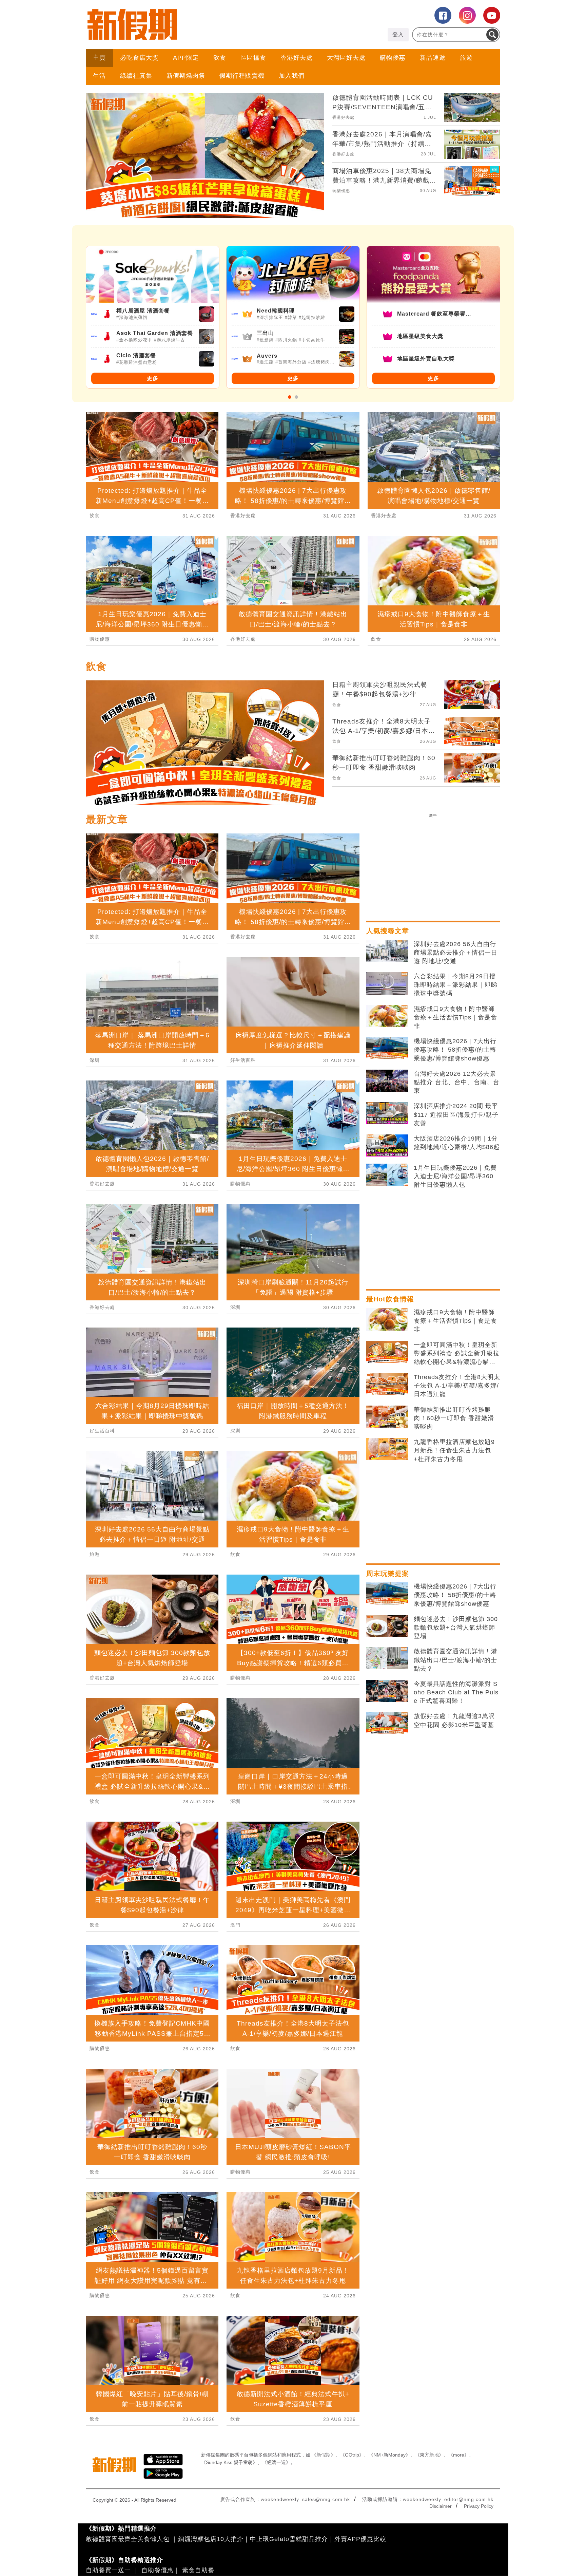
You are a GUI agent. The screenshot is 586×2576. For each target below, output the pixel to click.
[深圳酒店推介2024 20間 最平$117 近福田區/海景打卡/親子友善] (387, 1113)
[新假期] (189, 24)
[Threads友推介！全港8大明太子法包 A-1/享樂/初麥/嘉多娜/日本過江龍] (387, 1384)
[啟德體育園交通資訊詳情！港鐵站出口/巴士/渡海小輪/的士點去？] (387, 1658)
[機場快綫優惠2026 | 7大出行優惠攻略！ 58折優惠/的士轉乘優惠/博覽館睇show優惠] (387, 1048)
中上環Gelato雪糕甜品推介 (289, 2539)
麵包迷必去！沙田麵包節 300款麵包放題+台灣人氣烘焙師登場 (456, 1628)
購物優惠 (393, 58)
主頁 (99, 58)
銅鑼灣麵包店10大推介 (211, 2539)
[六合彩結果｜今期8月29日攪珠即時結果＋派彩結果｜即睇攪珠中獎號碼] (387, 983)
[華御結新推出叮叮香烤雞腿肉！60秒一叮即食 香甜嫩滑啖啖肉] (387, 1417)
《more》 (459, 2455)
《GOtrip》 (352, 2455)
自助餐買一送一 (108, 2570)
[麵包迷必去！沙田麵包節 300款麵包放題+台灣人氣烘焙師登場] (387, 1626)
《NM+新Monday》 (389, 2455)
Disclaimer (441, 2506)
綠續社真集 (136, 76)
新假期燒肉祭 (186, 76)
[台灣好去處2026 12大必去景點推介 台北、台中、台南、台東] (387, 1081)
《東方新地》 (429, 2455)
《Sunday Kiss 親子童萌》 (229, 2462)
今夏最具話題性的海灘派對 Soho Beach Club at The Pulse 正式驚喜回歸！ (456, 1692)
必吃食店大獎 (139, 58)
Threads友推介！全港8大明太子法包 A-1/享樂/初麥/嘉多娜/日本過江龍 (457, 1386)
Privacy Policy (479, 2506)
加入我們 (292, 76)
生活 (99, 76)
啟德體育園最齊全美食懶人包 (128, 2539)
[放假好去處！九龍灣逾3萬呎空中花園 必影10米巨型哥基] (387, 1723)
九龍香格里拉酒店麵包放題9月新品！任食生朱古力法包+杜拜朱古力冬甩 (454, 1450)
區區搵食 (253, 58)
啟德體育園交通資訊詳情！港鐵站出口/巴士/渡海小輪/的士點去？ (456, 1660)
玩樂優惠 (341, 191)
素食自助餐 (198, 2570)
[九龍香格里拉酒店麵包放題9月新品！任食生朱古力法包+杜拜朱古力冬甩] (387, 1449)
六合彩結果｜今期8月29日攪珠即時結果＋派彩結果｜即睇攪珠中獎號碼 (456, 985)
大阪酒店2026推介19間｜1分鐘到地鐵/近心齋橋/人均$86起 (457, 1143)
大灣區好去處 (346, 58)
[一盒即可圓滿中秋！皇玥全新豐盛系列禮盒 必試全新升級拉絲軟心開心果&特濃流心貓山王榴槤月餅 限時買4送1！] (387, 1352)
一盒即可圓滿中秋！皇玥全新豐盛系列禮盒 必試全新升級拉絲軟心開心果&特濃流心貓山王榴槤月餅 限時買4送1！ (457, 1354)
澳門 (235, 1925)
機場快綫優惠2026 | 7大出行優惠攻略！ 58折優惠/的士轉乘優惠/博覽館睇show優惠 (455, 1050)
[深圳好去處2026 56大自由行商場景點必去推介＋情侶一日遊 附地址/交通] (387, 951)
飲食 (220, 58)
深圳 (95, 1060)
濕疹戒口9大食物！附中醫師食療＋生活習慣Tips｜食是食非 (455, 1017)
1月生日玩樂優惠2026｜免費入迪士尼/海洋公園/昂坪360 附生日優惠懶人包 (455, 1176)
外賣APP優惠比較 (360, 2539)
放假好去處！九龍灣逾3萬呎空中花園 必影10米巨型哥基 (454, 1720)
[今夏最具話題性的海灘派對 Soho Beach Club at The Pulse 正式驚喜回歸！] (387, 1691)
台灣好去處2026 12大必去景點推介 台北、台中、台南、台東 (457, 1082)
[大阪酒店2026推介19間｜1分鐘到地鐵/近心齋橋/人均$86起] (387, 1146)
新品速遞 (433, 58)
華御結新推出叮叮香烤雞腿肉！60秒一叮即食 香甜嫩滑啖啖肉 (454, 1418)
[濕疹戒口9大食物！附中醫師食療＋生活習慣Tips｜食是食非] (387, 1016)
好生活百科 (102, 1431)
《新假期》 (324, 2455)
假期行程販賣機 (242, 76)
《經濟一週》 (276, 2462)
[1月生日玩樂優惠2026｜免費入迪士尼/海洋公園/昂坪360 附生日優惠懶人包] (387, 1175)
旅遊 (466, 58)
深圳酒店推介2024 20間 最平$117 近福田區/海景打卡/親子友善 (456, 1114)
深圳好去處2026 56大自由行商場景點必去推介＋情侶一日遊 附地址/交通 (456, 953)
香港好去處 (297, 58)
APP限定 (186, 58)
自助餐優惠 (158, 2570)
